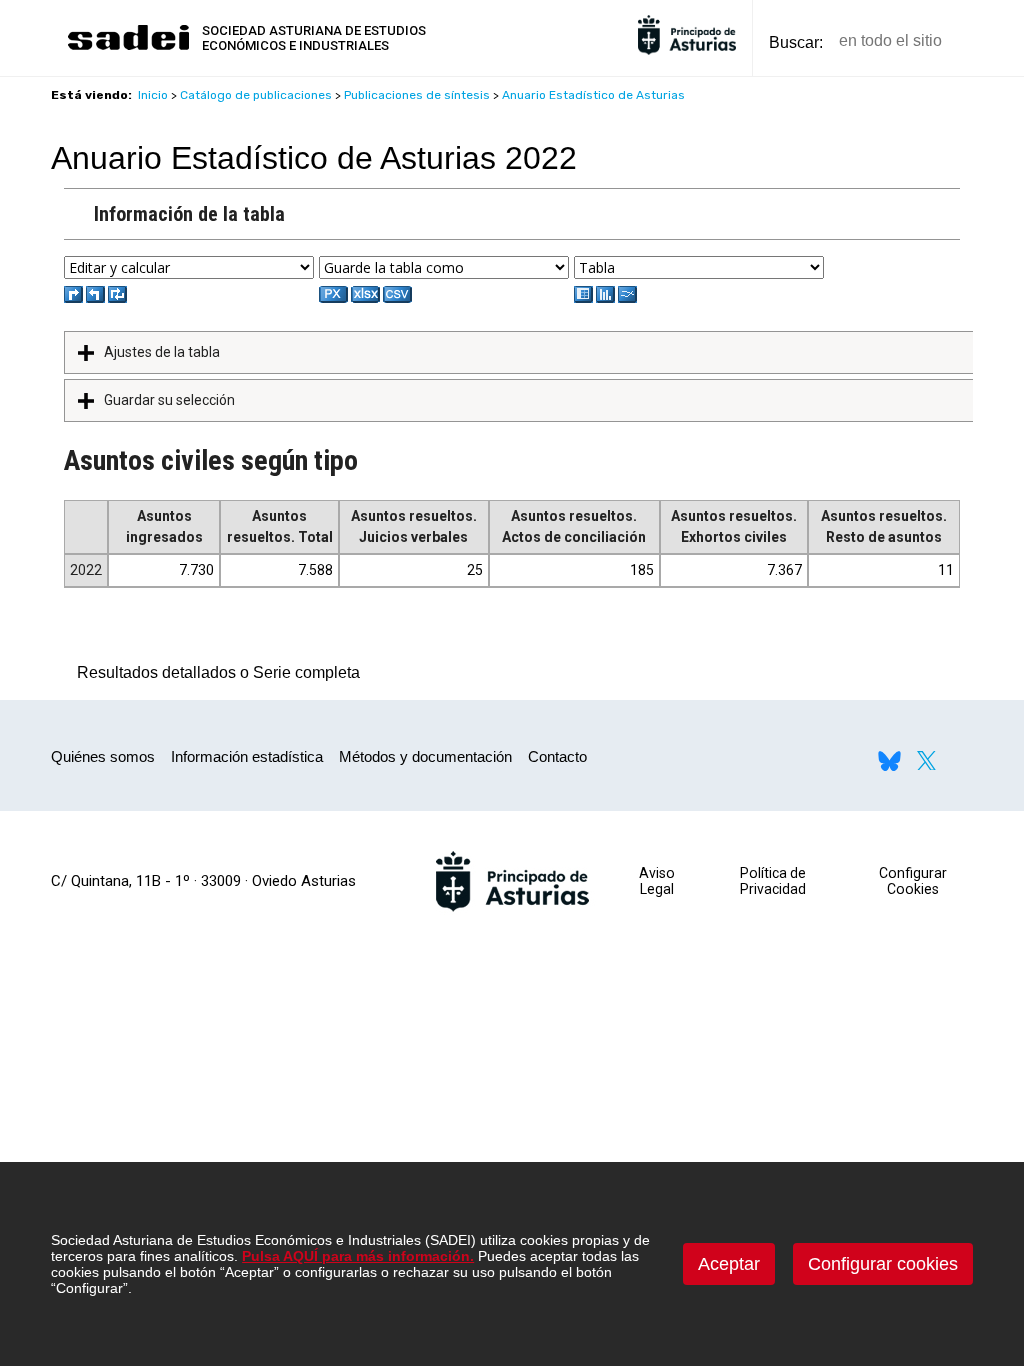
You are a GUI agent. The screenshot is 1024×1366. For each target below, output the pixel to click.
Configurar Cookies (913, 881)
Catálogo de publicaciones (256, 95)
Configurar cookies (883, 1264)
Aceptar (729, 1264)
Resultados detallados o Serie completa (213, 672)
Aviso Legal (657, 881)
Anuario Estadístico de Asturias (593, 95)
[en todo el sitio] (991, 41)
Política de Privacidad (773, 881)
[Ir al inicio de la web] (128, 47)
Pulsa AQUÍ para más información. (358, 1256)
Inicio (153, 95)
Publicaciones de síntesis (417, 95)
